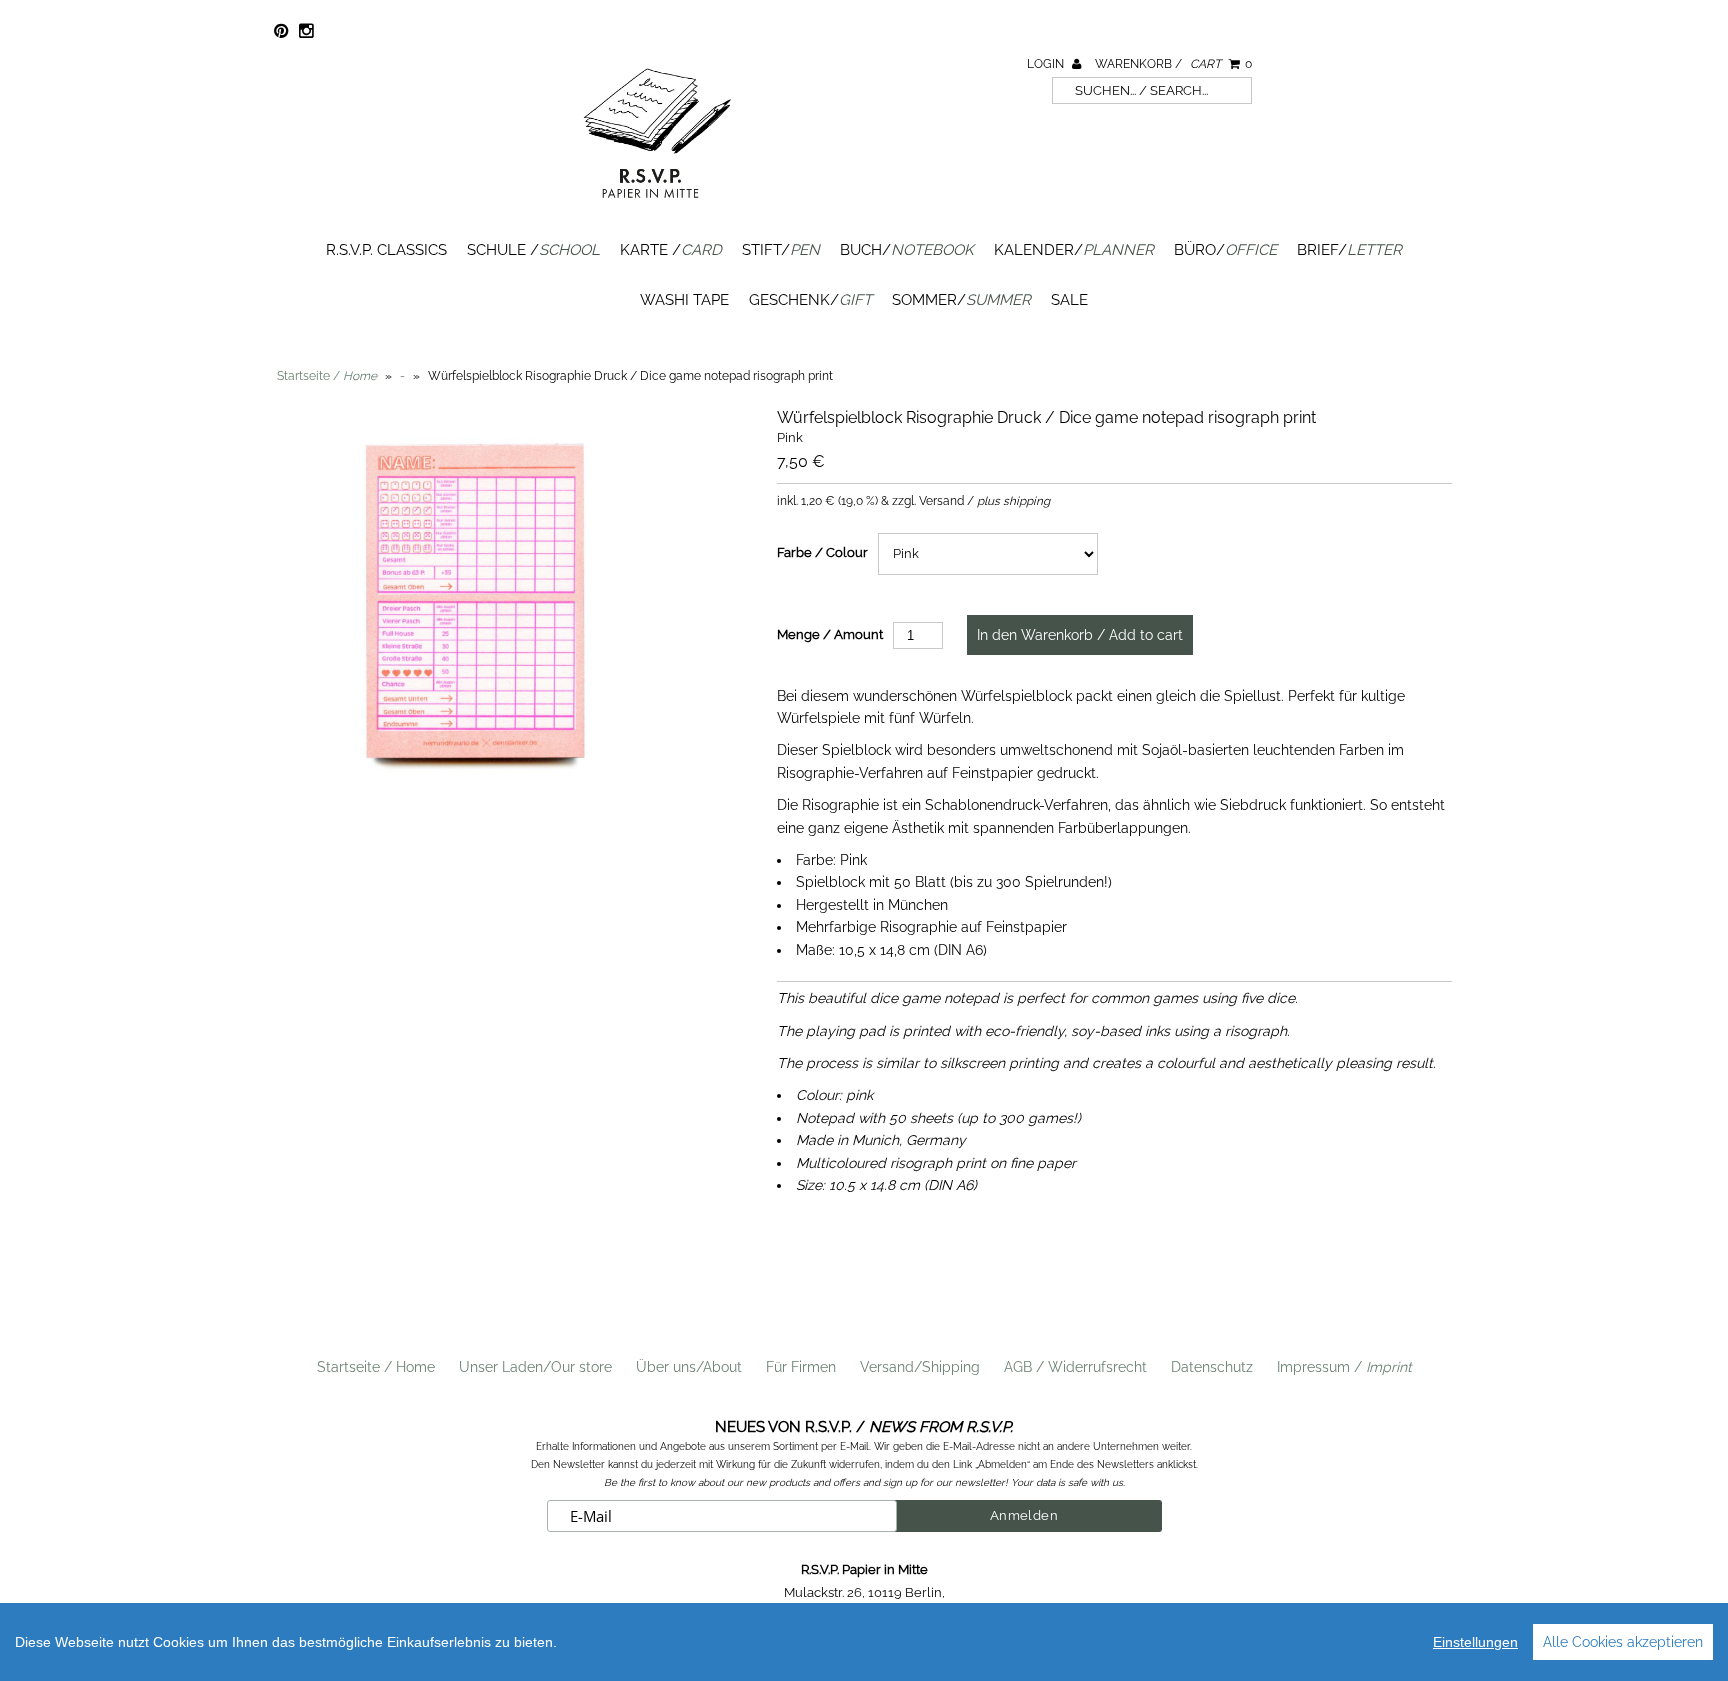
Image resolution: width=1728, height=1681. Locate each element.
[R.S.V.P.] (657, 207)
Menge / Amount (830, 634)
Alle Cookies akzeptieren (1623, 1642)
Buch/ (907, 250)
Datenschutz (1212, 1367)
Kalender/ (1074, 250)
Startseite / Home (376, 1367)
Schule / (533, 250)
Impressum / (1344, 1367)
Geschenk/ (810, 300)
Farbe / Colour (822, 552)
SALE (1069, 300)
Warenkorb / (1173, 64)
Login (1047, 64)
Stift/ (781, 250)
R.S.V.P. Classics (386, 250)
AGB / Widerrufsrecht (1075, 1367)
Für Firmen (801, 1367)
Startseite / (327, 376)
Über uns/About (689, 1367)
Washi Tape (684, 300)
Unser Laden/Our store (535, 1367)
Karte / (671, 250)
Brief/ (1349, 250)
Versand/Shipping (920, 1367)
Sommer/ (961, 300)
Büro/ (1225, 250)
